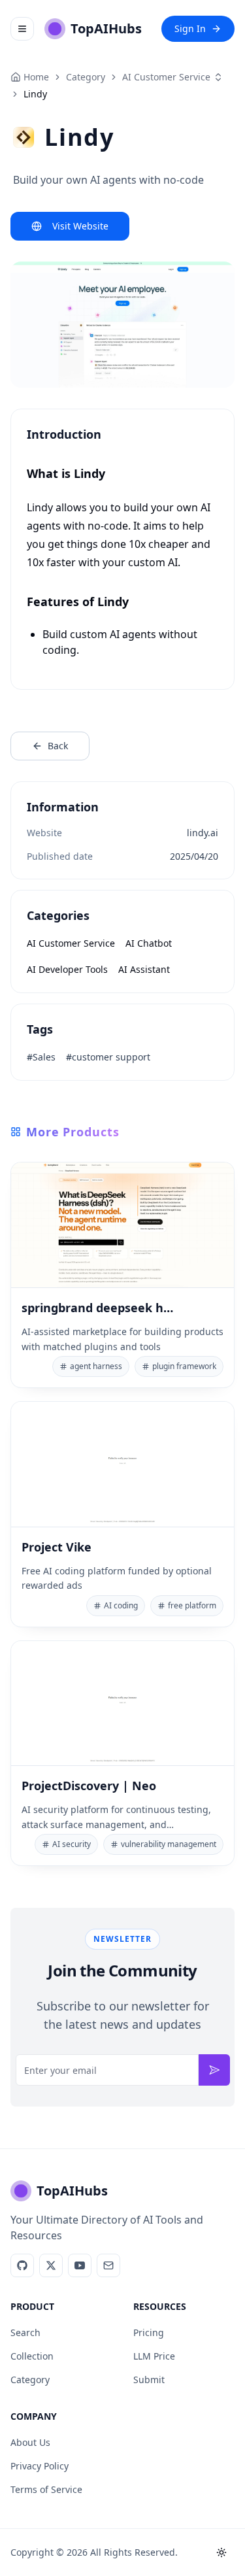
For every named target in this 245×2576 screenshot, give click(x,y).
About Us (30, 2442)
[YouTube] (80, 2265)
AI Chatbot (149, 943)
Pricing (149, 2332)
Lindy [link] (35, 94)
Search (25, 2332)
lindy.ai (203, 833)
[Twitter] (51, 2265)
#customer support (108, 1057)
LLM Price (154, 2356)
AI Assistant (144, 969)
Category (30, 2380)
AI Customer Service (166, 77)
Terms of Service (46, 2489)
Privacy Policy (40, 2466)
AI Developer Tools (67, 969)
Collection (32, 2356)
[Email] (108, 2265)
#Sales (41, 1057)
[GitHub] (22, 2265)
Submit (149, 2380)
